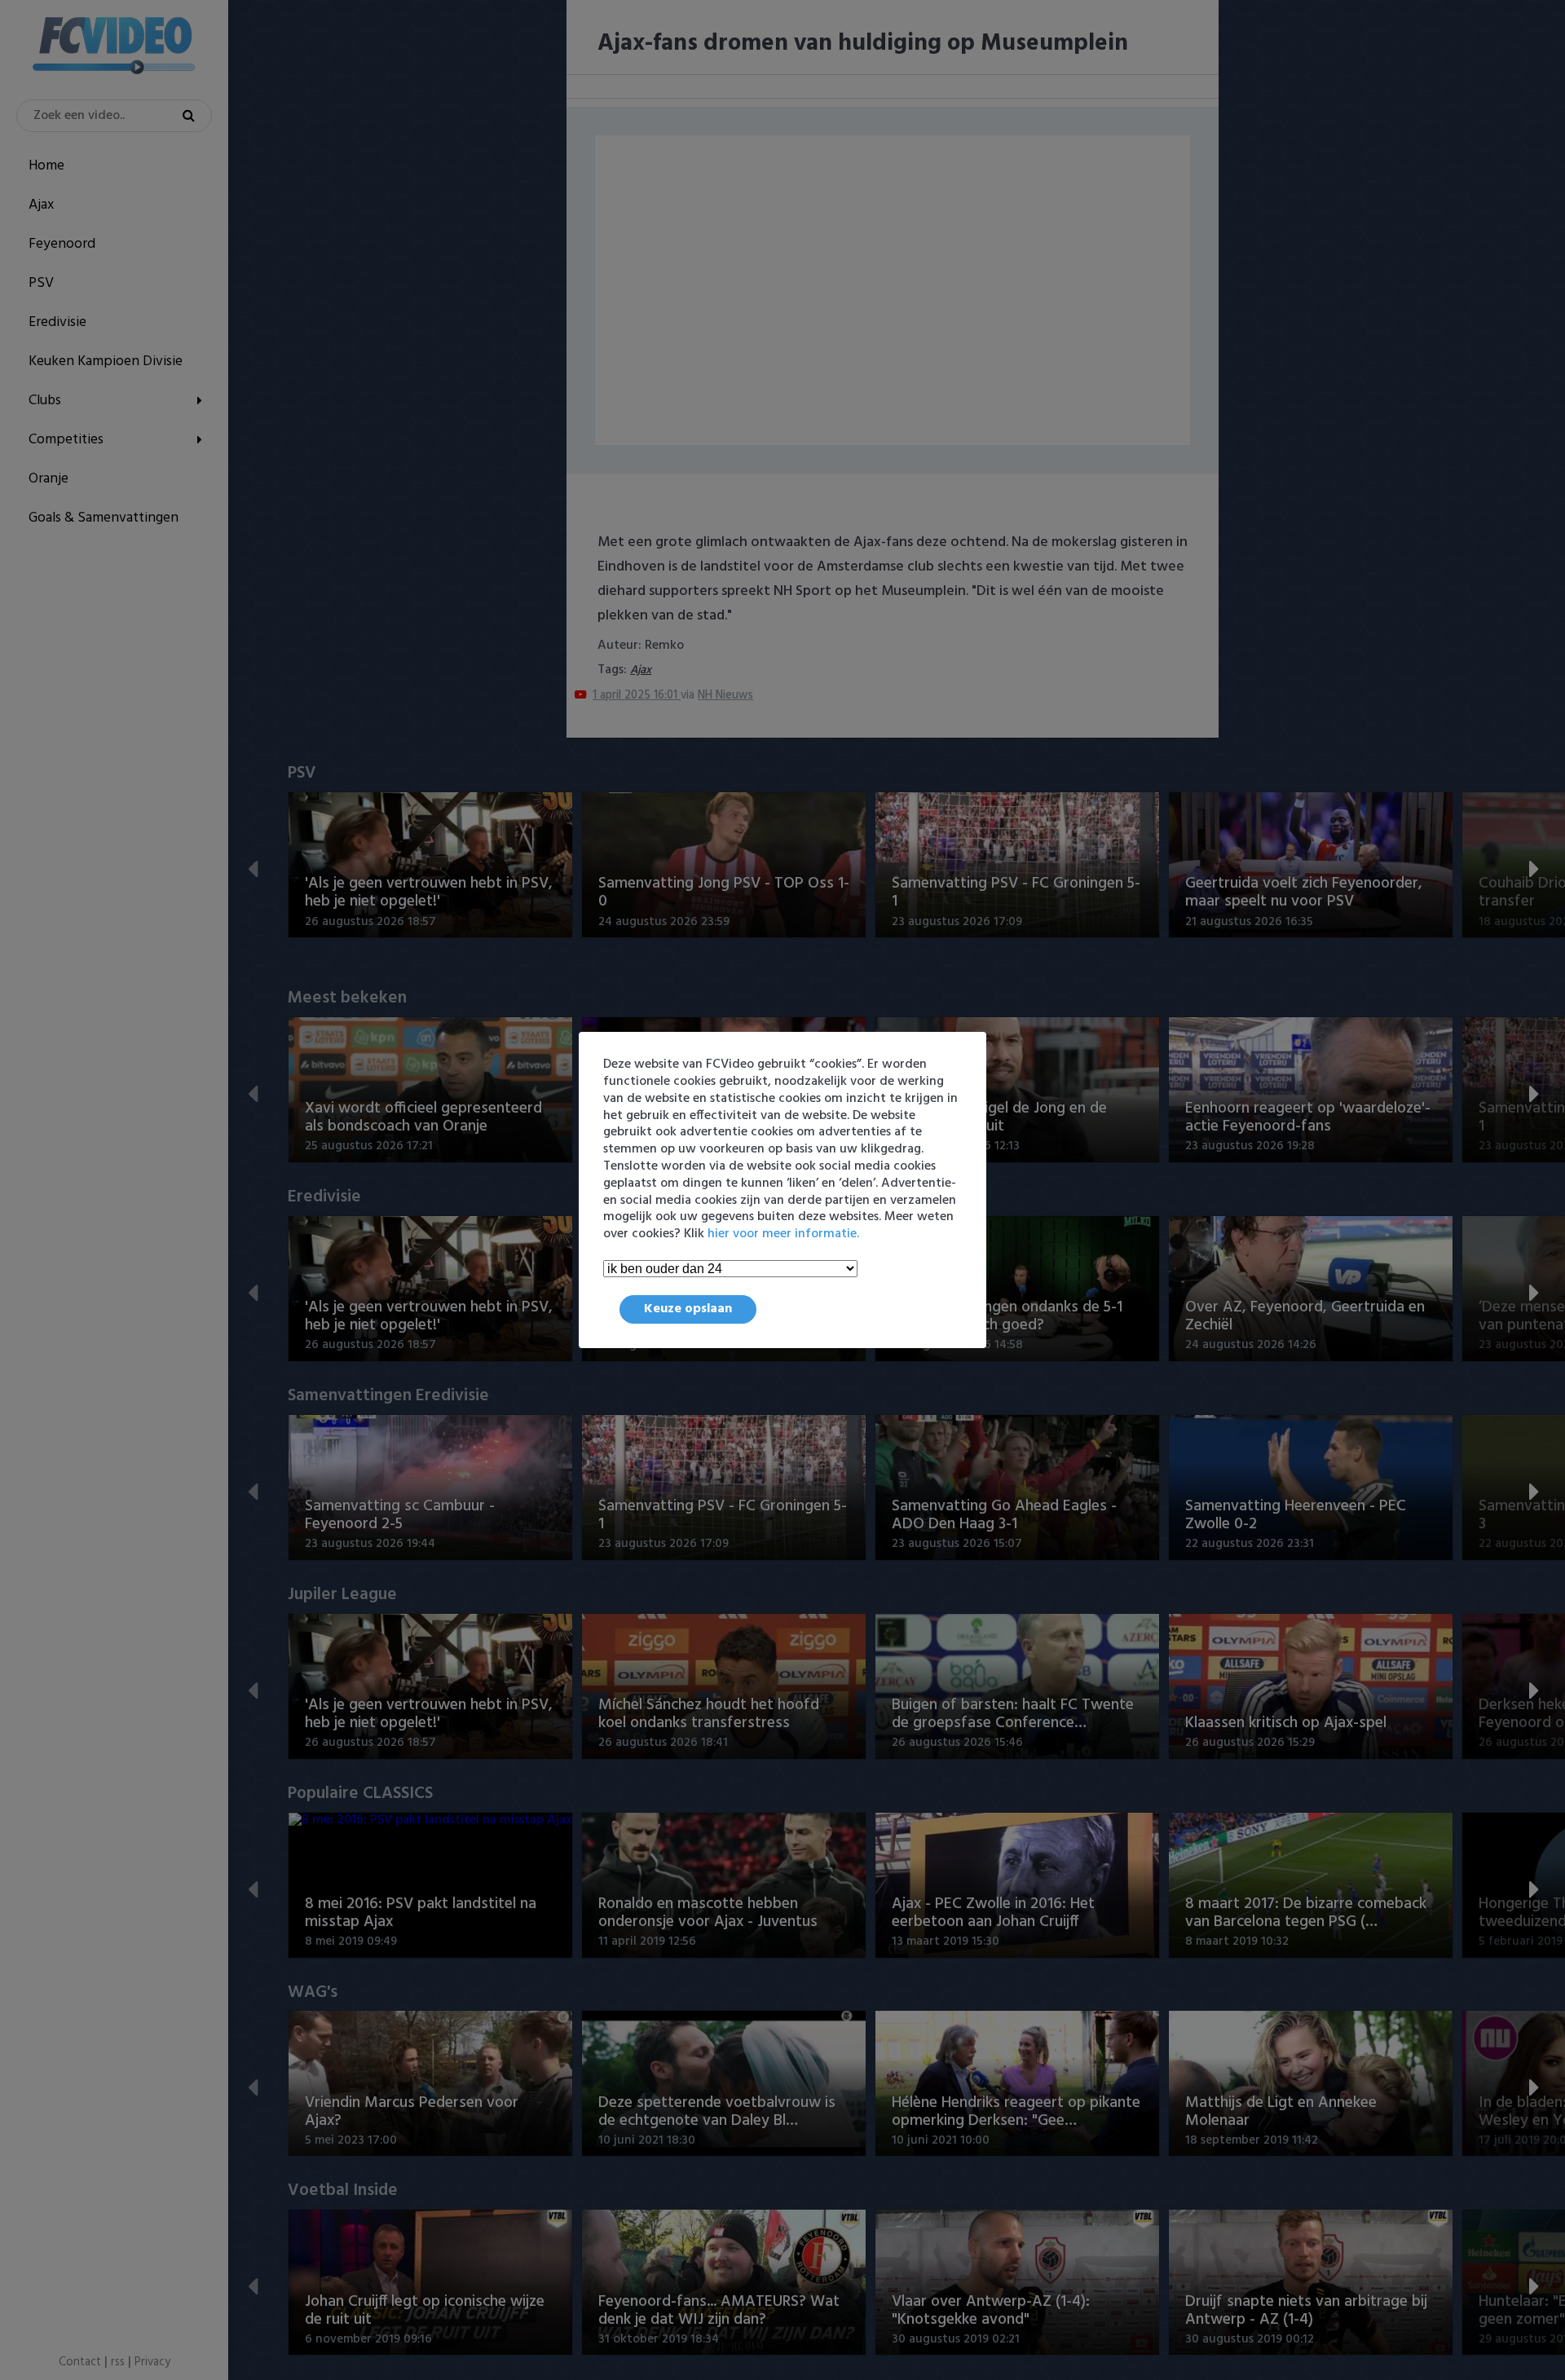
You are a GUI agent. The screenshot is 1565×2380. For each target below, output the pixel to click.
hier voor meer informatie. (783, 1234)
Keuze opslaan (688, 1309)
